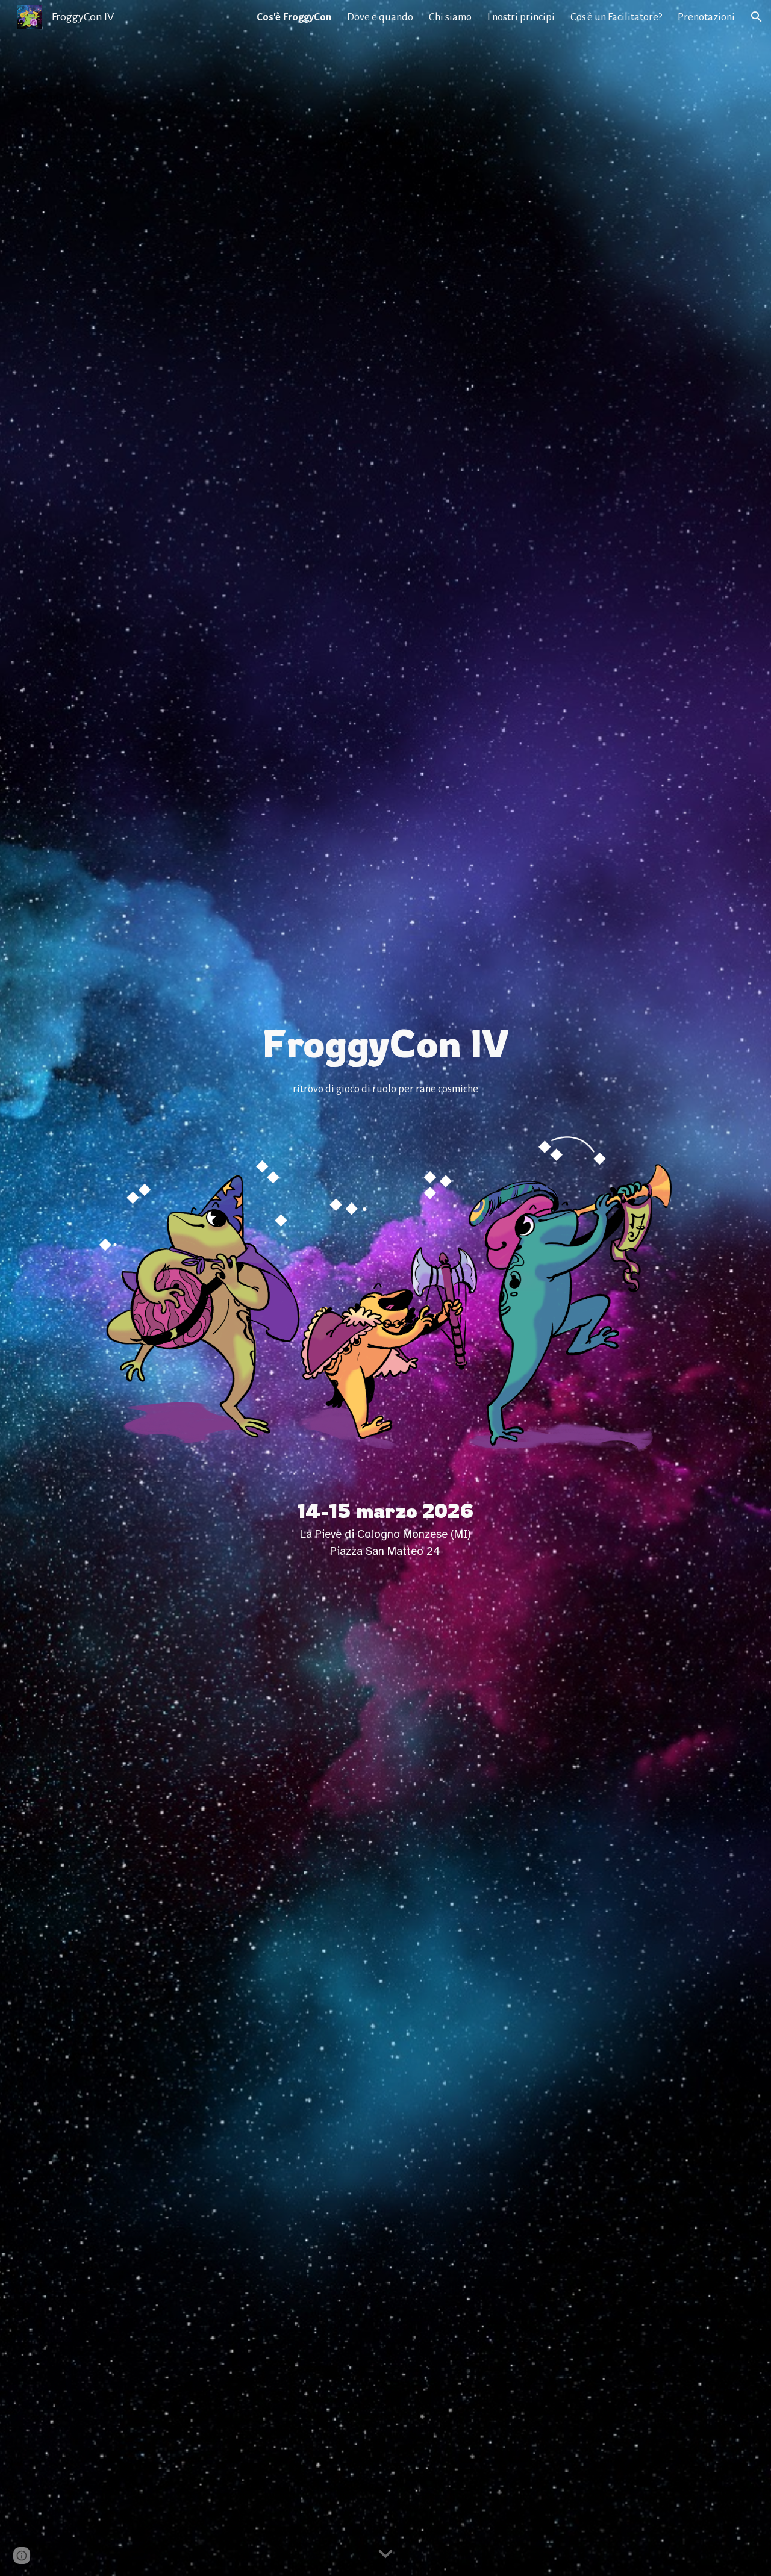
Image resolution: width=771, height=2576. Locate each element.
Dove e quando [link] (380, 17)
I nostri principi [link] (521, 17)
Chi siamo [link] (450, 17)
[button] (757, 17)
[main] (385, 1058)
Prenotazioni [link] (706, 17)
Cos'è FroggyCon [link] (294, 17)
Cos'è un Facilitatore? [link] (616, 17)
